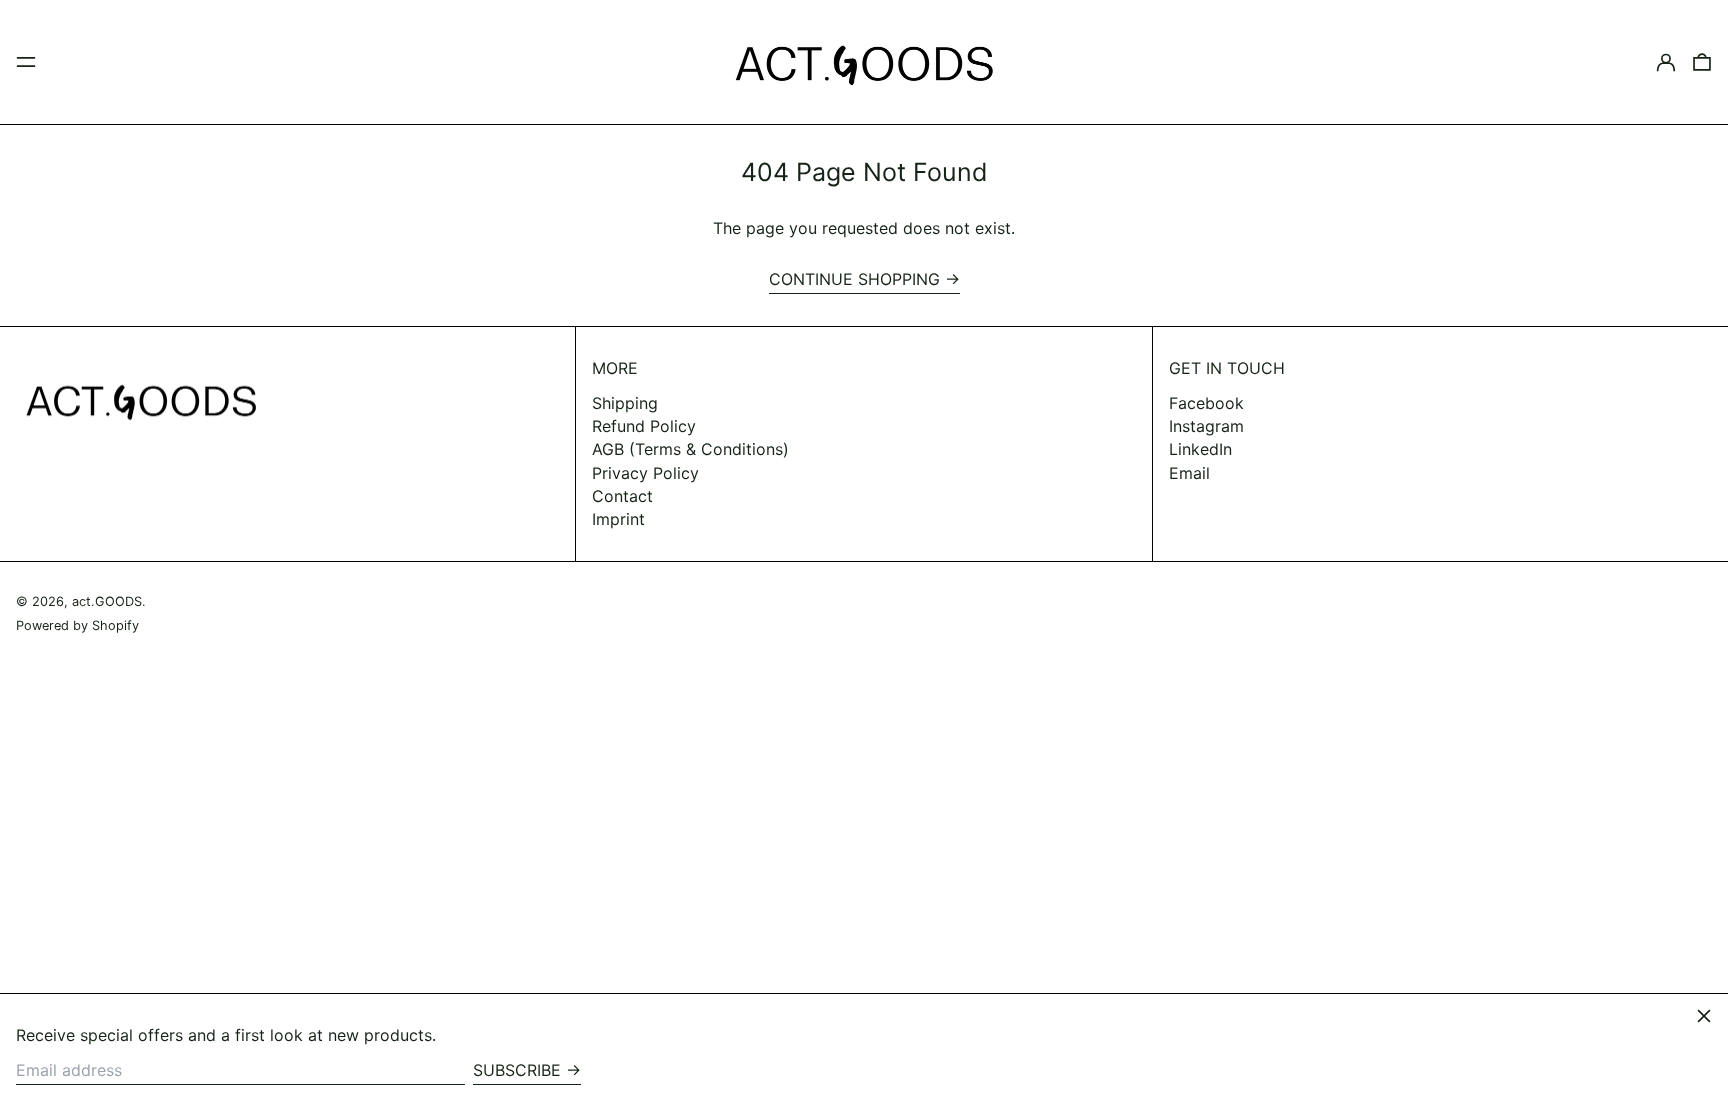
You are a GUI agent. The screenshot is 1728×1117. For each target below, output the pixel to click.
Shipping (625, 403)
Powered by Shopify (77, 625)
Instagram (1206, 426)
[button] (1702, 62)
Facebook (1206, 403)
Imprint (618, 519)
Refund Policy (644, 426)
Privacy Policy (645, 473)
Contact (622, 496)
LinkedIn (1200, 449)
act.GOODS (107, 601)
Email (1189, 473)
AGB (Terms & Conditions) (690, 449)
